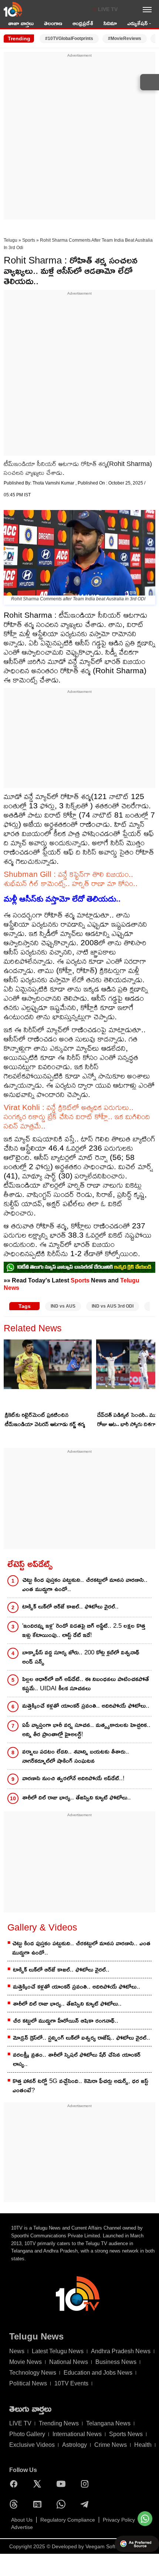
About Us (22, 2520)
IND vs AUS (63, 1306)
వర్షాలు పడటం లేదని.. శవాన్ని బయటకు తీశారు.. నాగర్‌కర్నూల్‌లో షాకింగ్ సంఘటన (76, 1756)
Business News (116, 2362)
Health (143, 2445)
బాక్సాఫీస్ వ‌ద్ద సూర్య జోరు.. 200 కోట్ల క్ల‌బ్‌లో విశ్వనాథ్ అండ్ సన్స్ (81, 1657)
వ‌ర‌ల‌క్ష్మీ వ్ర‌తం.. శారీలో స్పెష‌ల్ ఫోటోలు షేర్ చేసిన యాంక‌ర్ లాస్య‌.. (77, 2059)
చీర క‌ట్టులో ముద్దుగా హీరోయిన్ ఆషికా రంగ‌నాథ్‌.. (66, 2021)
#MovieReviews (125, 38)
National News (69, 2362)
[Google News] (39, 2504)
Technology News (33, 2373)
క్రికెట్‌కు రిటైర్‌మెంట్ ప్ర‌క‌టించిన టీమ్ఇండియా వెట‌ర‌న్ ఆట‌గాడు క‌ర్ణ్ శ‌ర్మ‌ (45, 1419)
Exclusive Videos (32, 2445)
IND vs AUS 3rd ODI (113, 1306)
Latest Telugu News (58, 2351)
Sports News (126, 2434)
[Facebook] (16, 2484)
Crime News (111, 2445)
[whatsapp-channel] (79, 1267)
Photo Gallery (27, 2434)
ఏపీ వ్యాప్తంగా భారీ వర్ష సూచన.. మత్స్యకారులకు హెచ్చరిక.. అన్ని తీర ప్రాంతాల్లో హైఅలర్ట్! (86, 1730)
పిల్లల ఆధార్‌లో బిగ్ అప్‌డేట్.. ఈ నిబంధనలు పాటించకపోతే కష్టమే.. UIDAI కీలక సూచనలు (86, 1684)
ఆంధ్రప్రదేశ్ (83, 23)
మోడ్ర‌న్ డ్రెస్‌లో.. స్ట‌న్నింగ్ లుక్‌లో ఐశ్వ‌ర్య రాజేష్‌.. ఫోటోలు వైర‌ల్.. (82, 2038)
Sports (29, 240)
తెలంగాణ (53, 23)
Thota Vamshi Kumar (54, 483)
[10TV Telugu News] (13, 9)
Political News (28, 2383)
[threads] (16, 2504)
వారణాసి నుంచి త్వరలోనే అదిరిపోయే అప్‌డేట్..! (73, 1778)
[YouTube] (63, 2484)
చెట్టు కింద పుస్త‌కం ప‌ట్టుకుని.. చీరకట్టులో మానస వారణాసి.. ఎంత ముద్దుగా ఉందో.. (85, 1584)
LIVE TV (108, 9)
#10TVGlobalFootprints (69, 38)
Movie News (26, 2362)
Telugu (11, 240)
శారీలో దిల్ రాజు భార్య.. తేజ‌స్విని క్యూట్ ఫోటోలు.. (77, 1797)
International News (77, 2434)
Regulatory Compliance (68, 2520)
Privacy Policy (119, 2520)
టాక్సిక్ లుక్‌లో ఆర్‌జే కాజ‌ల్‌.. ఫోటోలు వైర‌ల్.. (70, 1606)
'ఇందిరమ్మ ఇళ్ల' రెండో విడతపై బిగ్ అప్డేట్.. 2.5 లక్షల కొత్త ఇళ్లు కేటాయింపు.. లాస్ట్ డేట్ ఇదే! (84, 1630)
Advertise (22, 2527)
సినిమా (110, 23)
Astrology (75, 2445)
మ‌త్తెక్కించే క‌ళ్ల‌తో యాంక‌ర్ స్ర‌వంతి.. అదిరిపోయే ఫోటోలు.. (86, 1706)
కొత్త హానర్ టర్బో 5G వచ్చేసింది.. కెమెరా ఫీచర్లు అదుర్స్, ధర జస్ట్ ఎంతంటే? (80, 2086)
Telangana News (108, 2423)
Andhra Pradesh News (121, 2351)
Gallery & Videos (42, 1927)
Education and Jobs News (98, 2373)
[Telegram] (87, 2504)
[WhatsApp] (63, 2504)
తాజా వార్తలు (21, 23)
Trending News (59, 2423)
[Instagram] (87, 2484)
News (17, 2351)
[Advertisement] (79, 138)
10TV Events (71, 2383)
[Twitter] (39, 2484)
